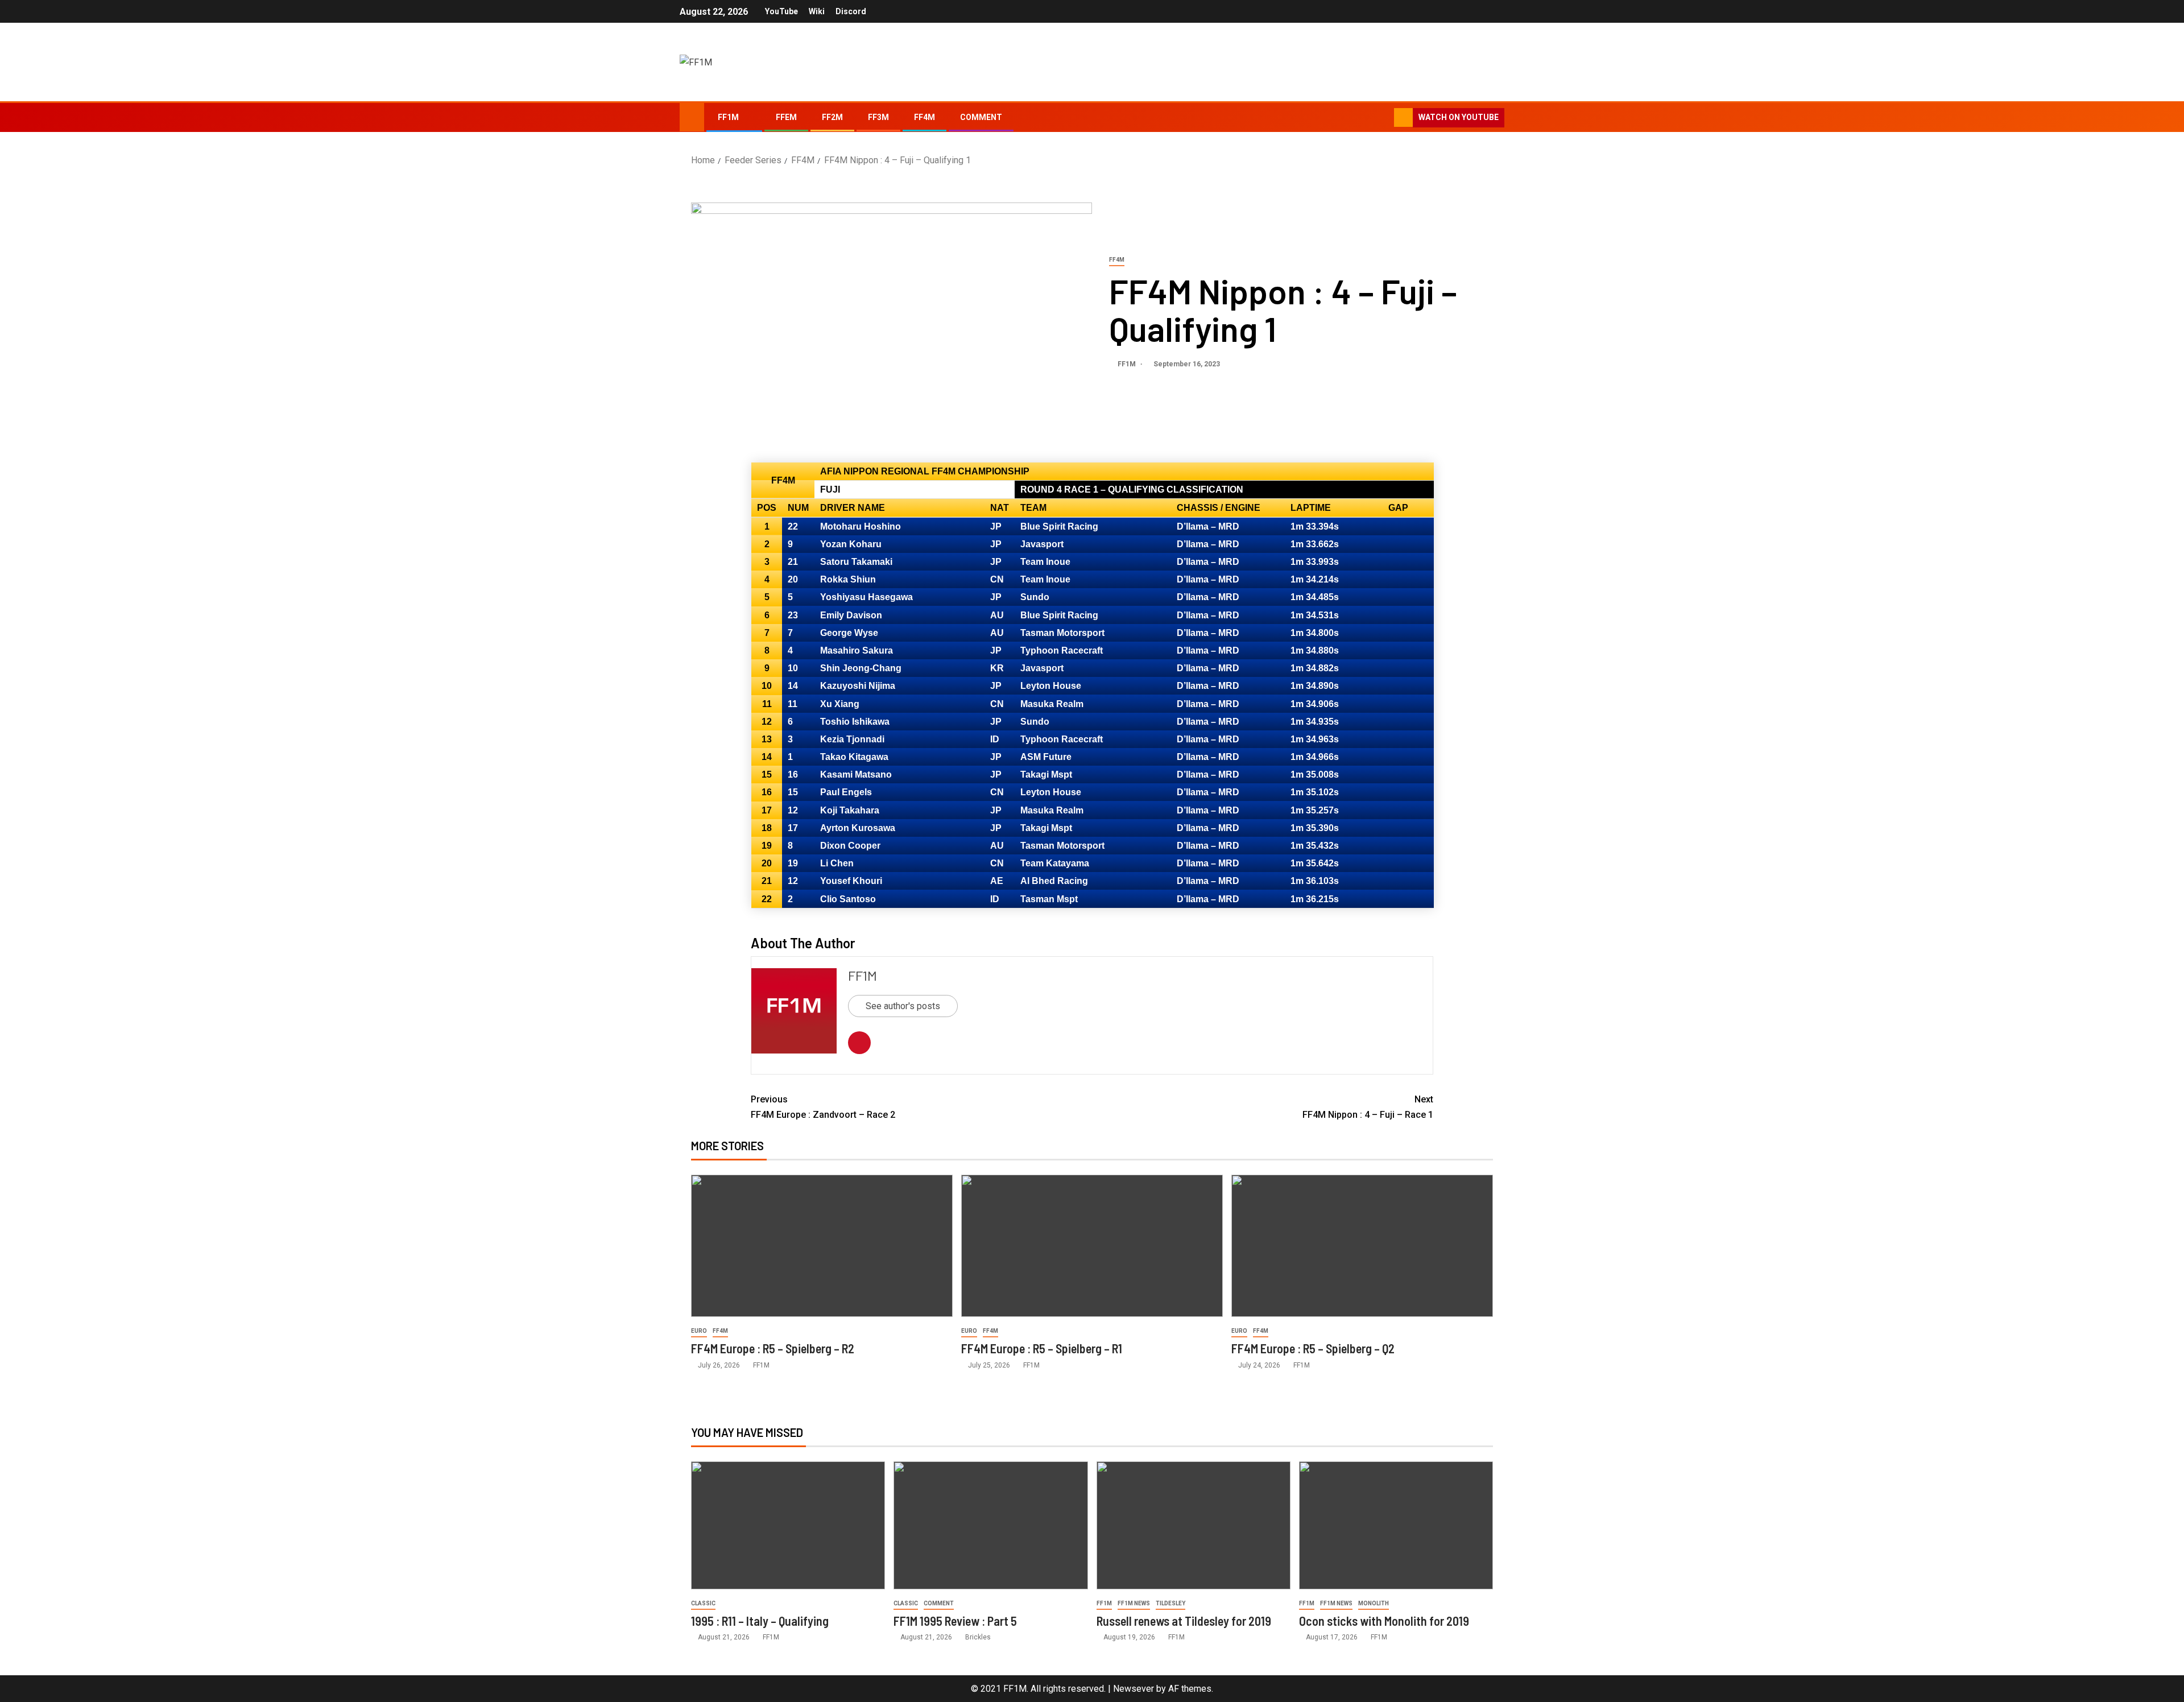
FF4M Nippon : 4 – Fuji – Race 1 (1368, 1107)
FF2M (832, 117)
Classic (703, 1603)
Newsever (1134, 1689)
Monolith (1374, 1603)
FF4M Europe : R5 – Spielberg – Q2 (1313, 1348)
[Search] (1384, 118)
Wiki (817, 11)
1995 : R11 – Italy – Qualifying (760, 1621)
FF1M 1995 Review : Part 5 (955, 1621)
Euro (699, 1331)
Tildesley (1170, 1603)
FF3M (878, 117)
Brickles (978, 1637)
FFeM (786, 117)
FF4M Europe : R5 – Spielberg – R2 (773, 1348)
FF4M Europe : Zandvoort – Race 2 (823, 1107)
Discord (851, 11)
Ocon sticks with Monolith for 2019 (1384, 1621)
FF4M (925, 117)
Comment (981, 117)
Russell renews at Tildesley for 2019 (1184, 1621)
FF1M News (1134, 1603)
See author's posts (903, 1006)
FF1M (728, 117)
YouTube (781, 11)
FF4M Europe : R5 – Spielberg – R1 (1042, 1348)
